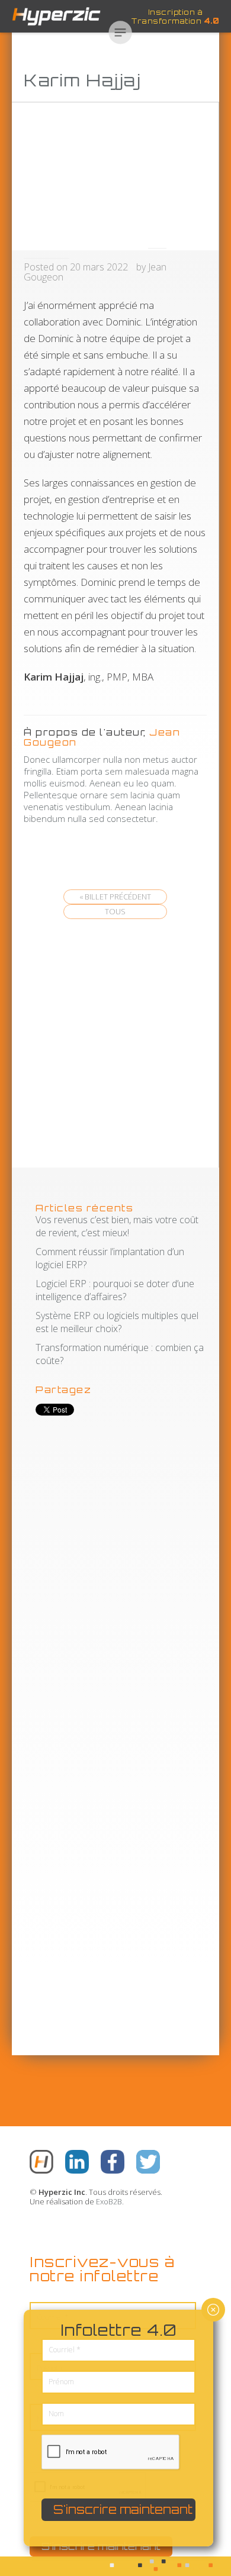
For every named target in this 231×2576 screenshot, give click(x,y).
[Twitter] (148, 2163)
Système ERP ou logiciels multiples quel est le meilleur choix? (117, 1322)
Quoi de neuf (13, 465)
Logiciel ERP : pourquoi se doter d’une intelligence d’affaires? (115, 1290)
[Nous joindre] (41, 2163)
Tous (115, 911)
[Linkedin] (77, 2163)
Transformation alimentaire (13, 275)
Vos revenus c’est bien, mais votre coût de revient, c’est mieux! (117, 1226)
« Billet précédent (115, 897)
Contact (13, 688)
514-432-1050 (13, 803)
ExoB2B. (110, 2201)
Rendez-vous (13, 584)
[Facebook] (113, 2163)
